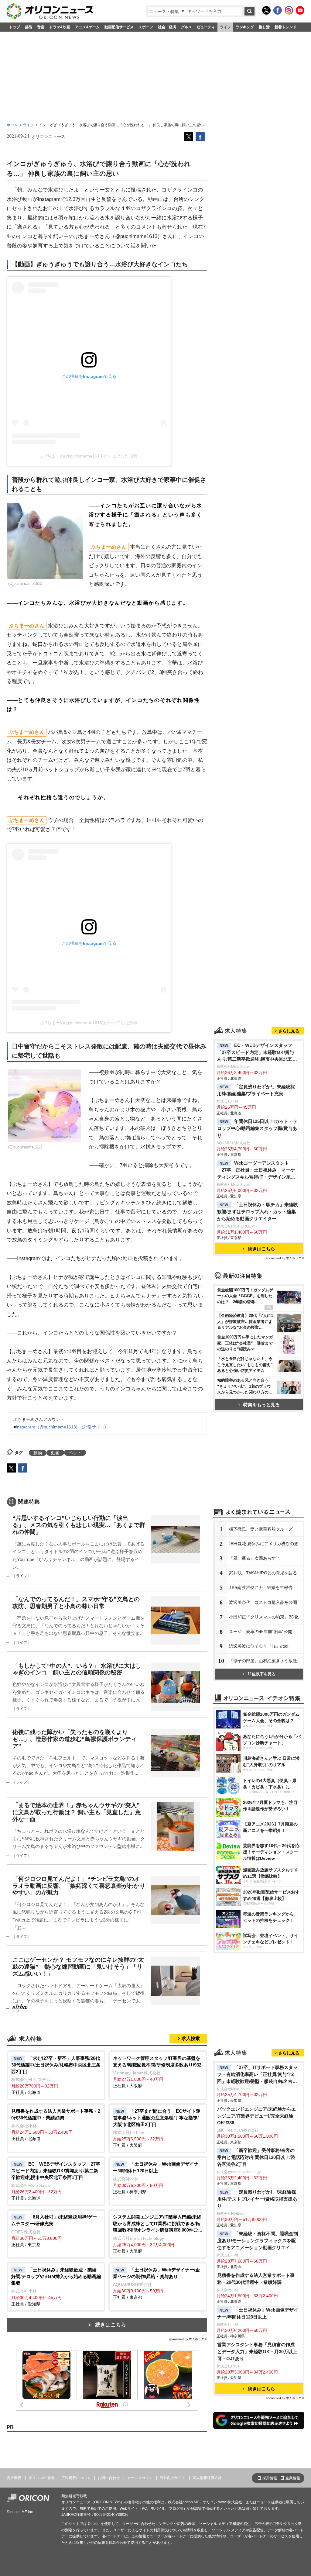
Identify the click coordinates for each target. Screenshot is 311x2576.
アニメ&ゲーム (87, 27)
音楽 (41, 27)
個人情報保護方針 (207, 2478)
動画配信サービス (119, 27)
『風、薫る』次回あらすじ (255, 1558)
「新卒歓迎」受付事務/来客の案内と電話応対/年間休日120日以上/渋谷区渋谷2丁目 (256, 2157)
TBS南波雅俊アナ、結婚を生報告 (261, 1587)
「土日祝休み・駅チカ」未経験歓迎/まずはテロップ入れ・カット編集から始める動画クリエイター (258, 1212)
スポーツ (146, 27)
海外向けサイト (173, 2478)
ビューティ (206, 27)
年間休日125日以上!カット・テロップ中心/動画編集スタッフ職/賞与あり (257, 1128)
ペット (75, 1453)
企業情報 (293, 2478)
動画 (55, 1453)
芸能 (29, 27)
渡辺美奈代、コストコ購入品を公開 (263, 1602)
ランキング (245, 27)
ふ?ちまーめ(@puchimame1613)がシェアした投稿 (89, 456)
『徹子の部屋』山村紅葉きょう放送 (263, 1661)
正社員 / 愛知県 (56, 2287)
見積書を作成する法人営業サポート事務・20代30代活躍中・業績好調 (256, 2279)
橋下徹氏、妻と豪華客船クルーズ (261, 1529)
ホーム (12, 125)
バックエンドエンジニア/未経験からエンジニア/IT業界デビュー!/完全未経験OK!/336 (256, 2116)
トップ (15, 27)
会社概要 (14, 2478)
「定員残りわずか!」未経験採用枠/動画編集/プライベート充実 (256, 1090)
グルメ (186, 27)
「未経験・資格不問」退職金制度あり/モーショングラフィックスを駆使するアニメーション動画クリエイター (258, 2241)
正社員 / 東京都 (54, 2231)
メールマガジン (140, 2478)
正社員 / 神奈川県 (156, 2178)
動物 (38, 1453)
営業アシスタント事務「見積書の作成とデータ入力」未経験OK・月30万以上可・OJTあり (257, 2352)
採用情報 (270, 2478)
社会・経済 (167, 27)
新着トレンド (285, 27)
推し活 (264, 27)
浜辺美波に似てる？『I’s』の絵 (259, 1646)
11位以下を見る (261, 1674)
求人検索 (191, 2038)
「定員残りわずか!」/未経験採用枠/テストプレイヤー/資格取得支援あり (257, 2199)
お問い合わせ (109, 2478)
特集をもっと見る (261, 1405)
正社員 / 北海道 (56, 2075)
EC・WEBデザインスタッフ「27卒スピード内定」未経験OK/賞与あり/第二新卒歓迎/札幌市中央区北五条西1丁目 (257, 1053)
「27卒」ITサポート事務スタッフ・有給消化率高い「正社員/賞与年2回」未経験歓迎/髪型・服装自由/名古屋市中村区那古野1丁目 (257, 2075)
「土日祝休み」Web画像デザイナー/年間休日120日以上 (258, 2313)
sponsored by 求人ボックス (188, 2339)
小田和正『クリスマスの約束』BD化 (264, 1617)
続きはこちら (111, 2325)
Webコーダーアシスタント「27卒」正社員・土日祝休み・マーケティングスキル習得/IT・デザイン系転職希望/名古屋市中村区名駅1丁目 (256, 1171)
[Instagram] (289, 10)
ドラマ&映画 (60, 27)
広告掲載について (76, 2478)
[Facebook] (278, 10)
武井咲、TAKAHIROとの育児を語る (263, 1573)
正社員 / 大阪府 (157, 2072)
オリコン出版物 (41, 2478)
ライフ (225, 27)
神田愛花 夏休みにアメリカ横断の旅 (264, 1544)
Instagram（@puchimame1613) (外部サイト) (61, 1427)
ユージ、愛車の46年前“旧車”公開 (261, 1632)
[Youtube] (300, 10)
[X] (266, 10)
